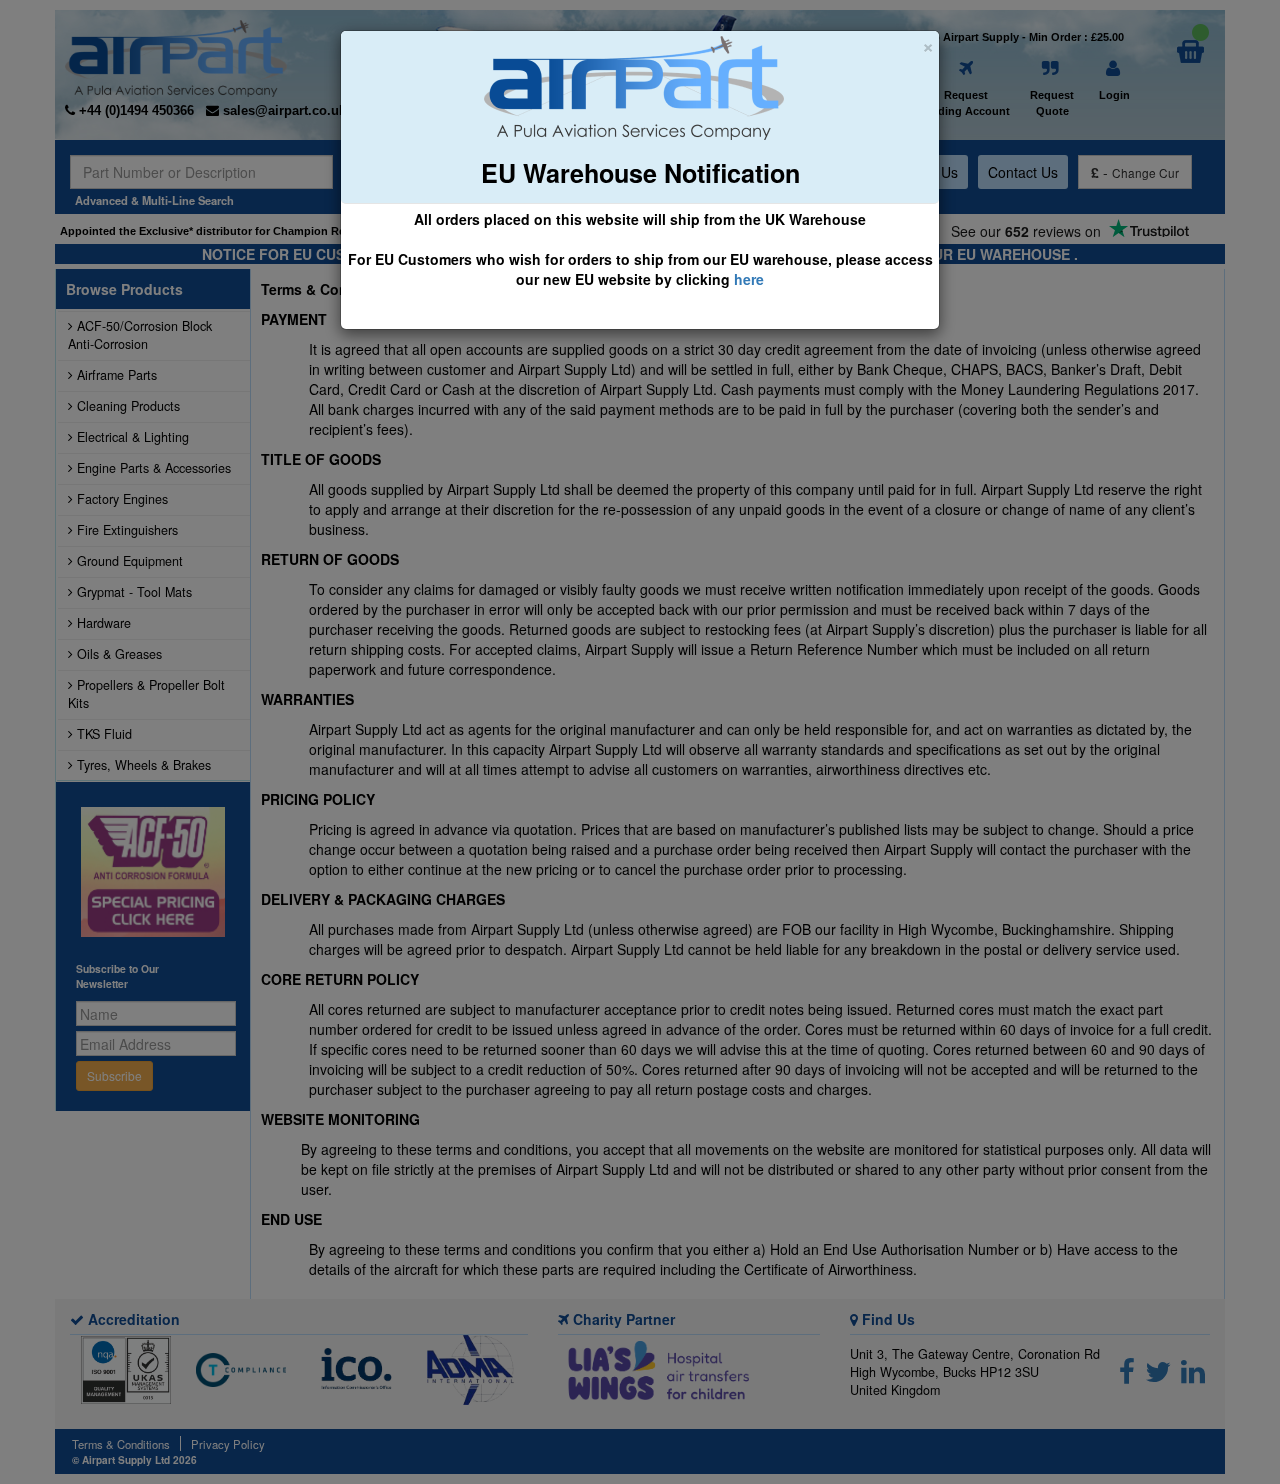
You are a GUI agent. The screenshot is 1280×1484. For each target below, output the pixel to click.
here (749, 279)
